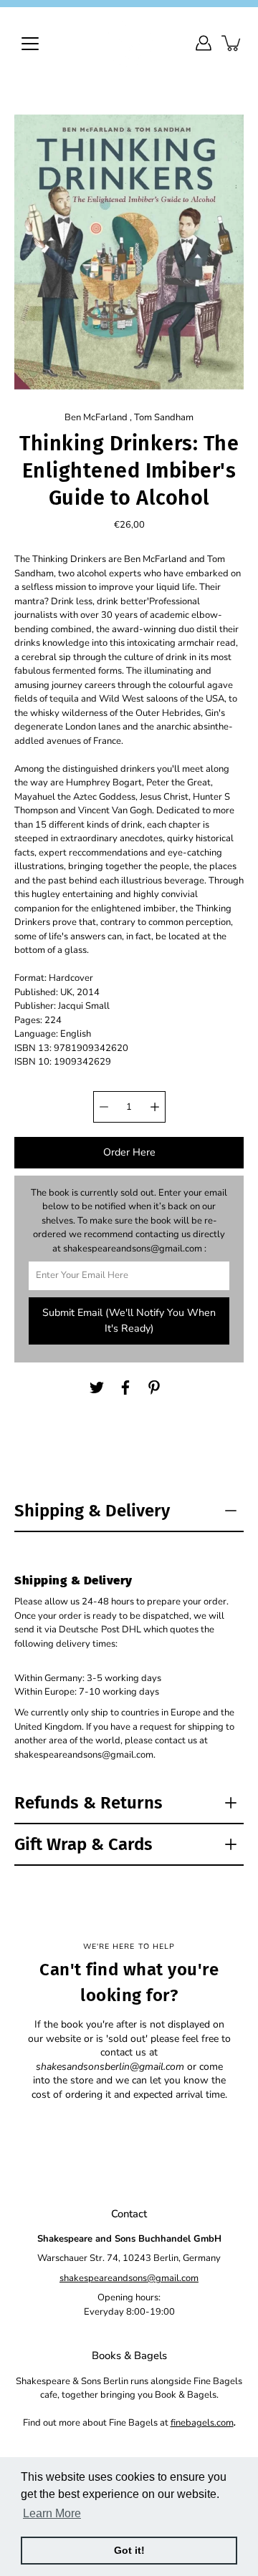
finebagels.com (202, 2423)
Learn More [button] (52, 2513)
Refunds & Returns (89, 1803)
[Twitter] (97, 1388)
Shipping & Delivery (92, 1511)
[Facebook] (125, 1388)
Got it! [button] (129, 2550)
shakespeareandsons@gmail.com (129, 2278)
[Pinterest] (154, 1388)
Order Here (129, 1152)
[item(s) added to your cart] (232, 43)
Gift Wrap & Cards (83, 1844)
